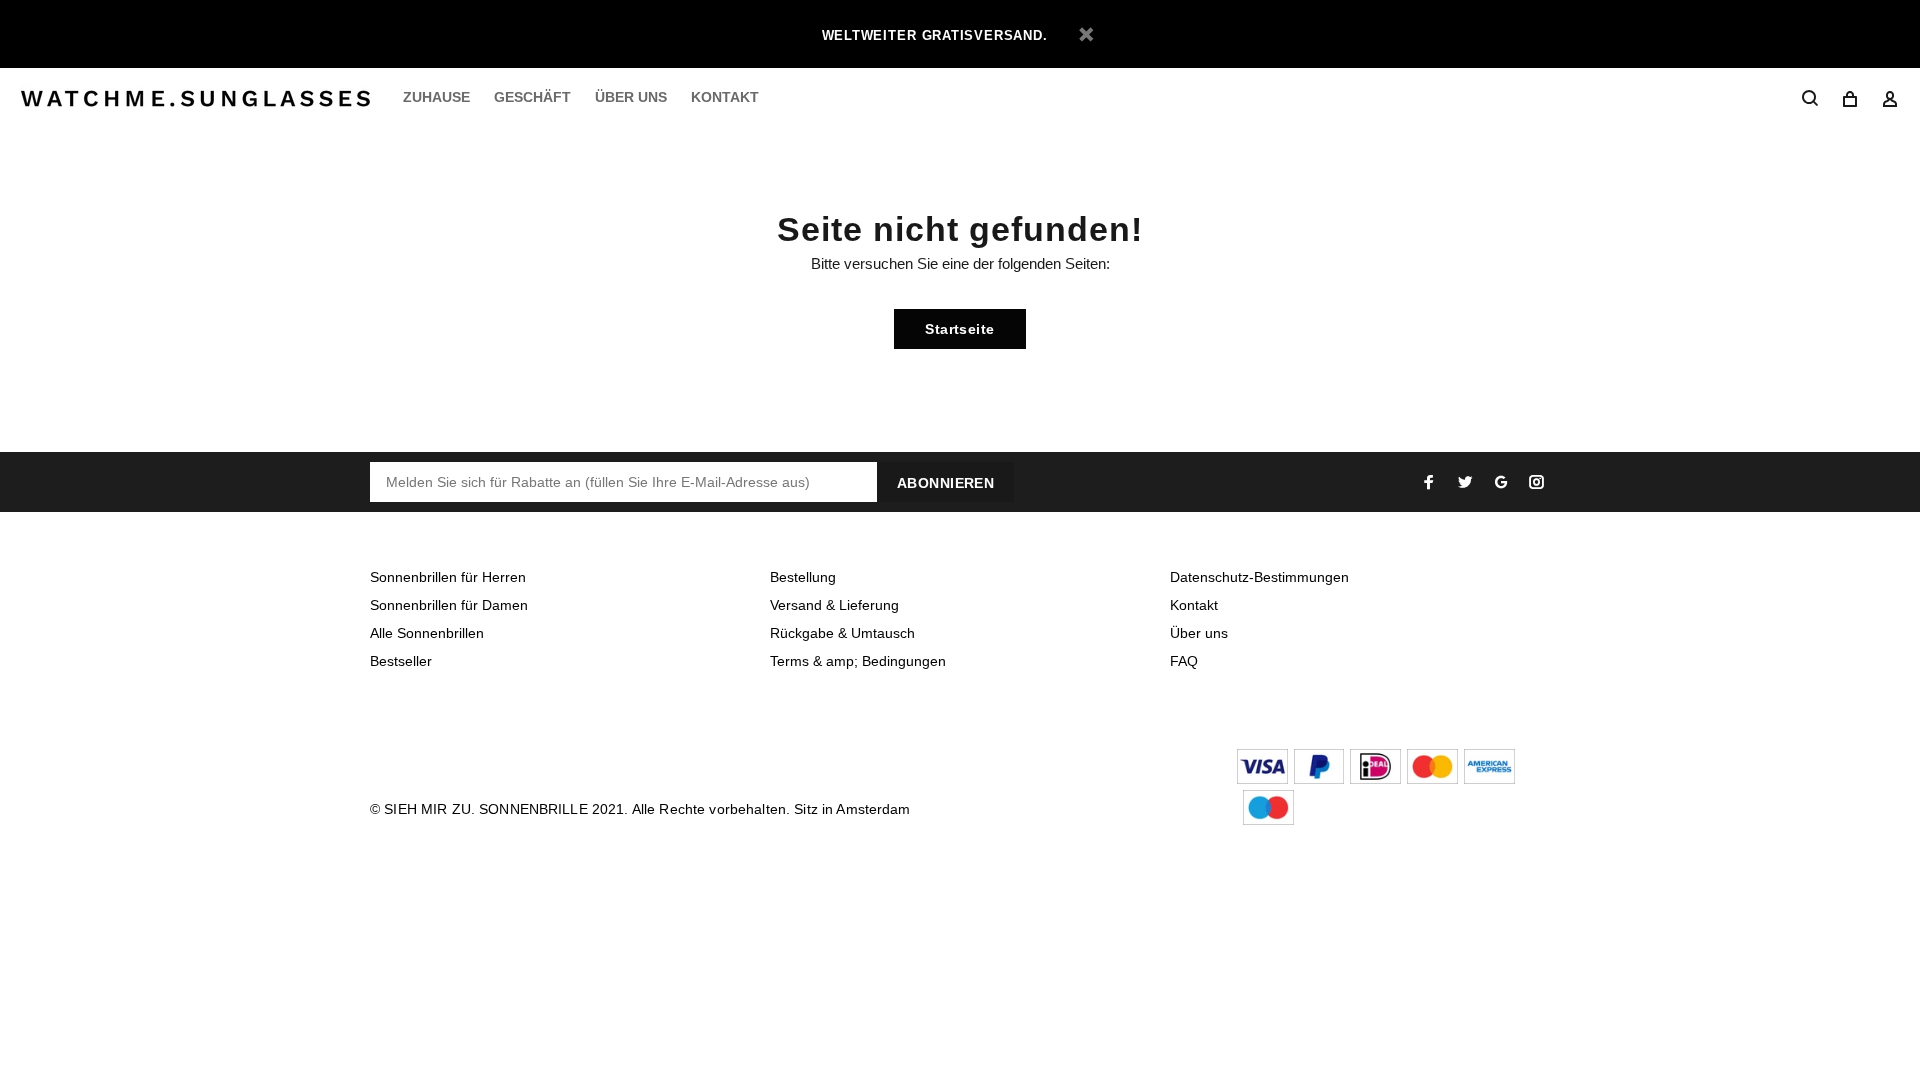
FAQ (1184, 661)
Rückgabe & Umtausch (842, 633)
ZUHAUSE (436, 97)
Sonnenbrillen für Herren (448, 577)
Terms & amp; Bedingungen (858, 661)
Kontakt (1194, 605)
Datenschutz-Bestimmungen (1259, 577)
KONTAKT (725, 97)
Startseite (959, 329)
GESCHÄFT (532, 97)
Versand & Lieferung (834, 605)
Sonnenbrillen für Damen (449, 605)
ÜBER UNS (631, 97)
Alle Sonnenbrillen (427, 633)
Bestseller (401, 661)
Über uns (1199, 633)
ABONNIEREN (945, 483)
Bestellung (803, 577)
